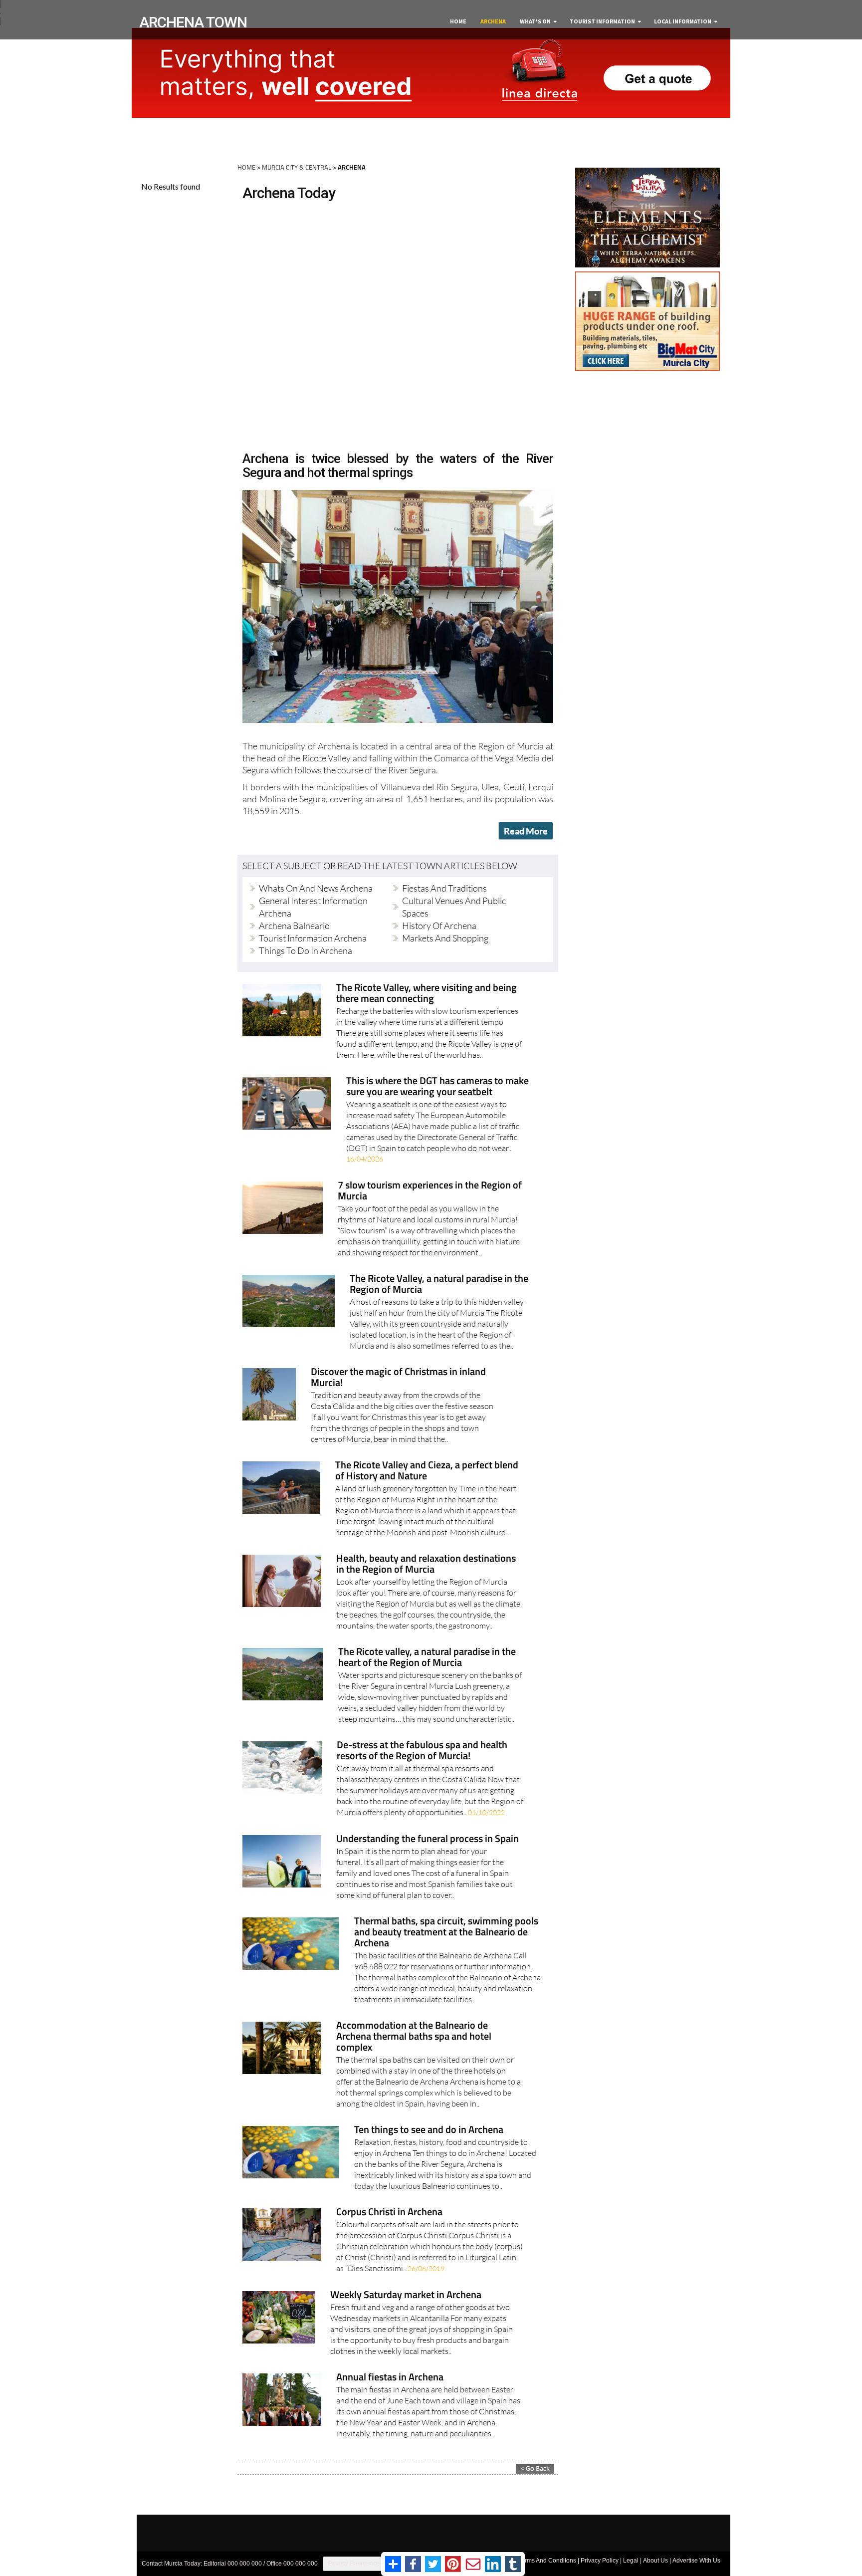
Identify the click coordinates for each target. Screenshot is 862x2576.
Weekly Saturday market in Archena (406, 2295)
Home (458, 21)
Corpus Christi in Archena (389, 2213)
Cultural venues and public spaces (454, 907)
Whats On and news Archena (316, 888)
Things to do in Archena (306, 950)
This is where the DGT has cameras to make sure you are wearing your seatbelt (437, 1087)
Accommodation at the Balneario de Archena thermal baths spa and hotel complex (414, 2037)
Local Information (683, 21)
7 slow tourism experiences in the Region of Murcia (430, 1191)
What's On (535, 21)
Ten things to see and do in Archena (429, 2130)
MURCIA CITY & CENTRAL (297, 167)
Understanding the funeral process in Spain (428, 1839)
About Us (655, 2561)
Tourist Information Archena (313, 938)
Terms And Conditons (547, 2561)
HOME (246, 167)
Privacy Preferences (355, 2564)
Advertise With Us (696, 2561)
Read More (526, 831)
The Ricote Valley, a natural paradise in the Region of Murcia (439, 1285)
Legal (631, 2561)
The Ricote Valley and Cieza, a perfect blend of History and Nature (427, 1471)
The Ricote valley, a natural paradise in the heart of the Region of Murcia (427, 1658)
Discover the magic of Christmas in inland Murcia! (398, 1378)
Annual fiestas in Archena (390, 2378)
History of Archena (439, 926)
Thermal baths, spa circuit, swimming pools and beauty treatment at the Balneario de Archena (446, 1933)
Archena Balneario (294, 926)
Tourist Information (602, 21)
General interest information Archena (313, 907)
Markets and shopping (445, 938)
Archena (493, 21)
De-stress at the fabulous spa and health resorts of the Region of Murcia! (422, 1751)
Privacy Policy (600, 2561)
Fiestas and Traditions (444, 888)
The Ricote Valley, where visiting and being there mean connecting (427, 994)
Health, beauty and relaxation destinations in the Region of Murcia (426, 1564)
